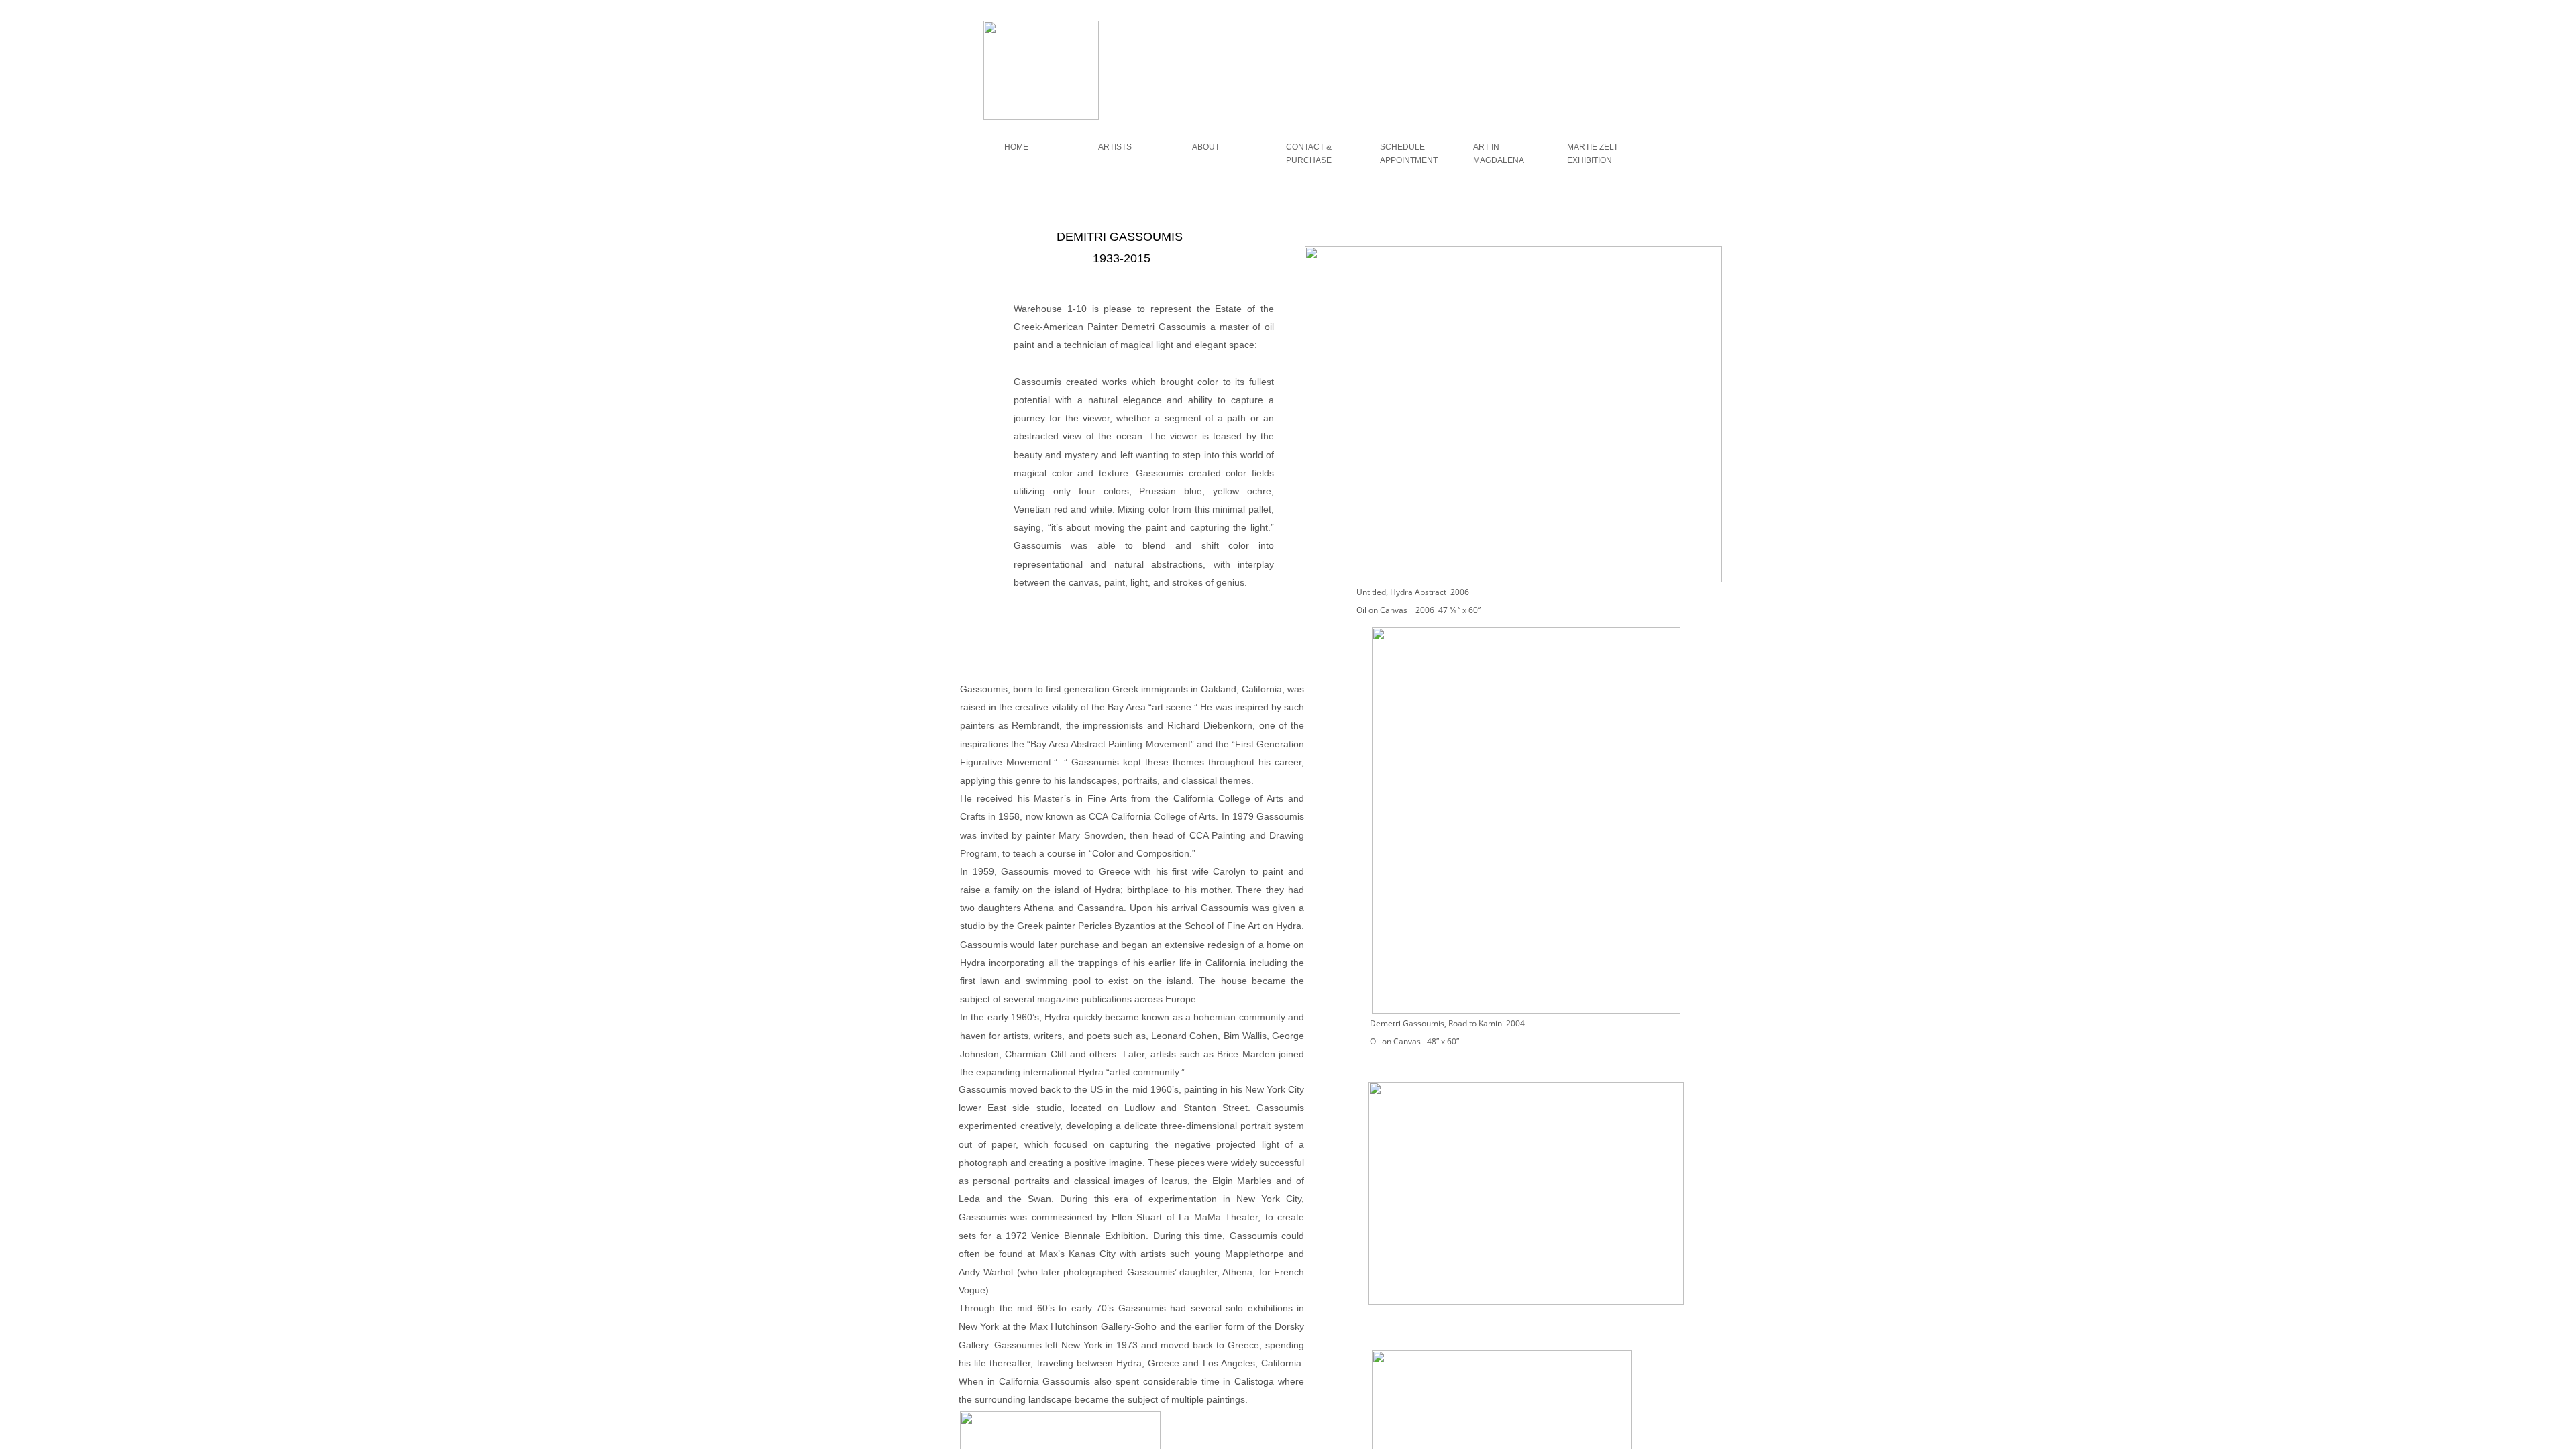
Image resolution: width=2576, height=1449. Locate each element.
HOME (1016, 147)
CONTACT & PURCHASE (1309, 154)
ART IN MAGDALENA (1499, 154)
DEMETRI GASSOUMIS (1685, 154)
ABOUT (1206, 147)
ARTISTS (1115, 147)
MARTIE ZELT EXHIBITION (1593, 154)
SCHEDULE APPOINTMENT (1409, 154)
